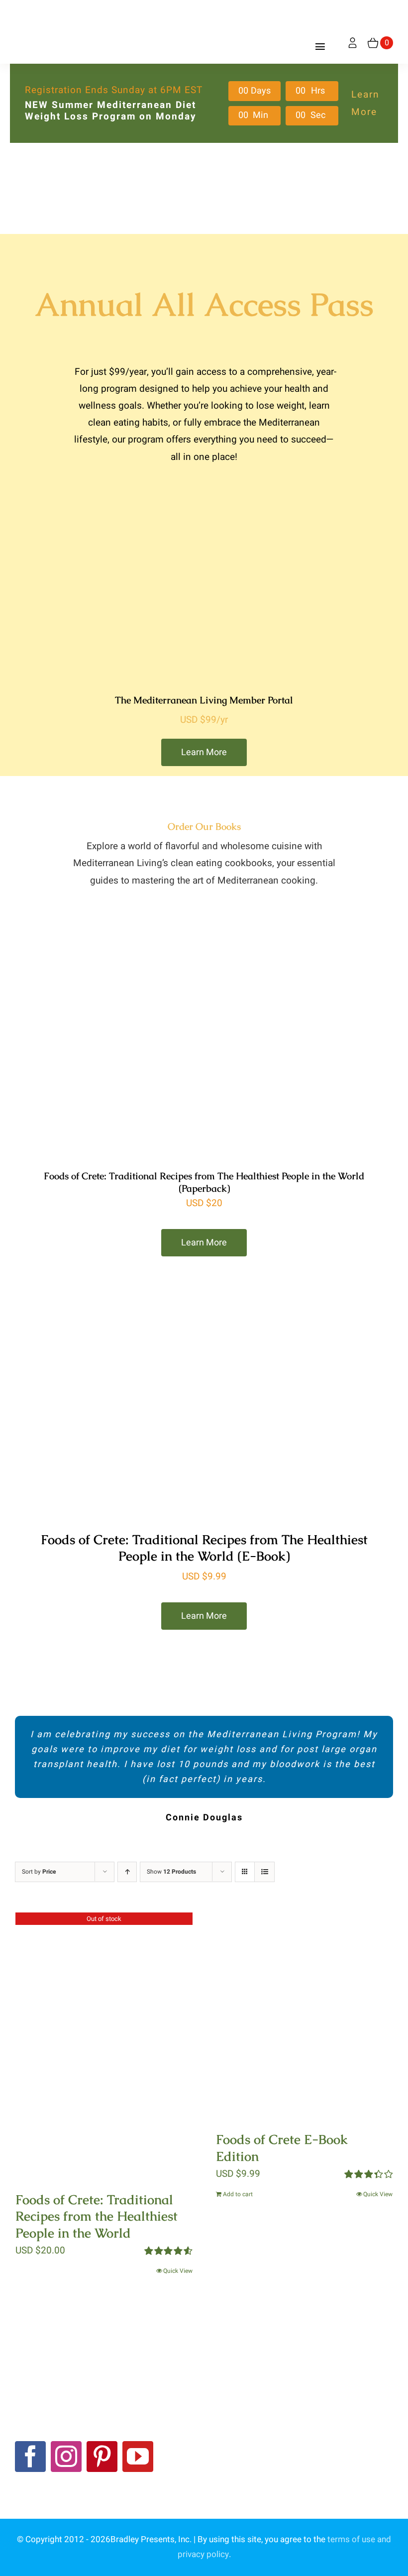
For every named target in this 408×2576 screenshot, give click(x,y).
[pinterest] (102, 2457)
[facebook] (30, 2457)
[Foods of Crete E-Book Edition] (305, 2015)
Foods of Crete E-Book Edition (282, 2148)
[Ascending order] (127, 1872)
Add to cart (238, 2194)
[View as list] (264, 1872)
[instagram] (66, 2457)
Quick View (178, 2271)
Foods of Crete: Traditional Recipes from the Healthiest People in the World (97, 2217)
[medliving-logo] (55, 9)
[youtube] (138, 2457)
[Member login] (353, 43)
